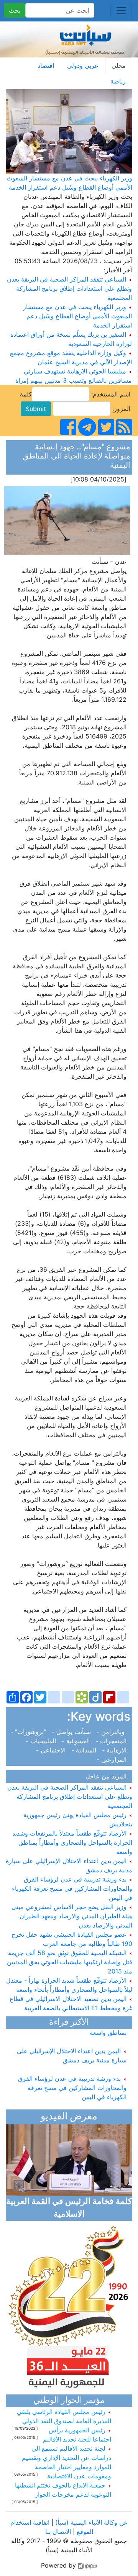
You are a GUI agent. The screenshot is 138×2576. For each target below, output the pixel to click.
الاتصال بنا (58, 2532)
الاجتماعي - (53, 1750)
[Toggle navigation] (121, 11)
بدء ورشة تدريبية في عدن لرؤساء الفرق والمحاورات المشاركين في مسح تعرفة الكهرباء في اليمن (72, 1888)
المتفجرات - (112, 1741)
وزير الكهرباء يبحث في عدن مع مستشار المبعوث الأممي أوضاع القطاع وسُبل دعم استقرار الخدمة (77, 316)
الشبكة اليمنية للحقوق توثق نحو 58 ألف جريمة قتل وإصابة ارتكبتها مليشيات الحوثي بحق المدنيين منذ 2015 (70, 1962)
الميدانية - (85, 1750)
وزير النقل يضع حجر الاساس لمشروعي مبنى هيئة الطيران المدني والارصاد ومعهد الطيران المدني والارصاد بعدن (72, 1916)
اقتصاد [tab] (46, 66)
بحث (15, 10)
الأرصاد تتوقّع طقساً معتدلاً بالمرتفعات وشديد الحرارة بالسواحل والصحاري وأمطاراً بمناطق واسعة (72, 1842)
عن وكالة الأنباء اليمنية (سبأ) (90, 2522)
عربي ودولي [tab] (83, 66)
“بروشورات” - (30, 1732)
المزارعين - (113, 1759)
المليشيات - (43, 1741)
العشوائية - (77, 1741)
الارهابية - (115, 1750)
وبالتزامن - (113, 1732)
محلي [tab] (119, 66)
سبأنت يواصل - (72, 1732)
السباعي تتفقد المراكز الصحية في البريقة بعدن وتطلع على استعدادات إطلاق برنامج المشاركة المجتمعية (69, 288)
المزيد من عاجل (108, 1776)
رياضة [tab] (118, 81)
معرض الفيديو (69, 2117)
